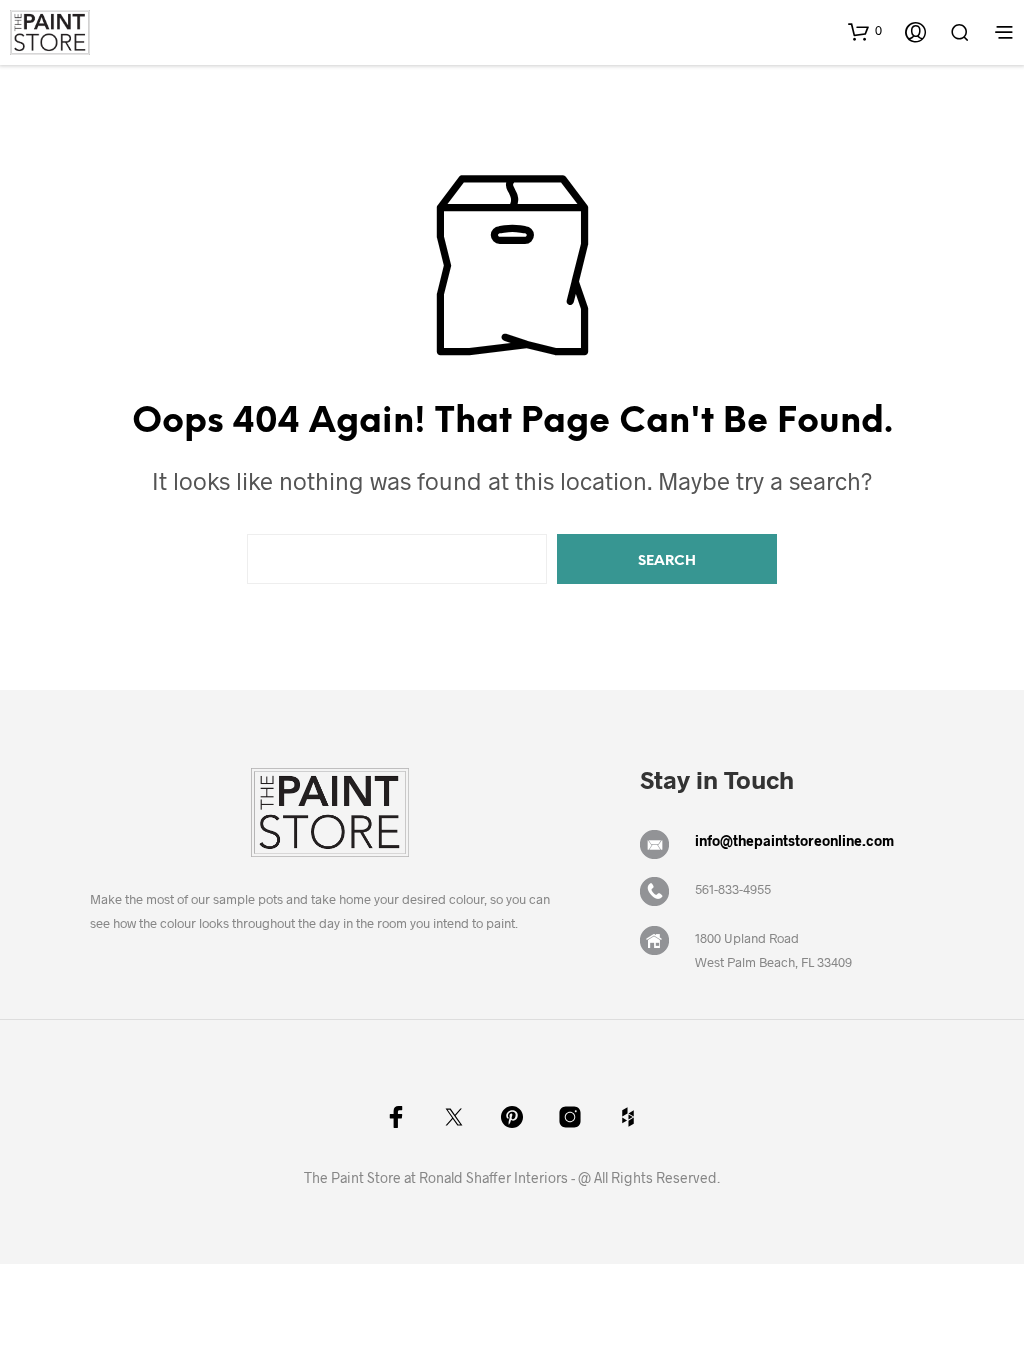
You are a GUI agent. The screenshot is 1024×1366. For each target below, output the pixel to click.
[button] (865, 31)
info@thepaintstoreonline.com (794, 840)
